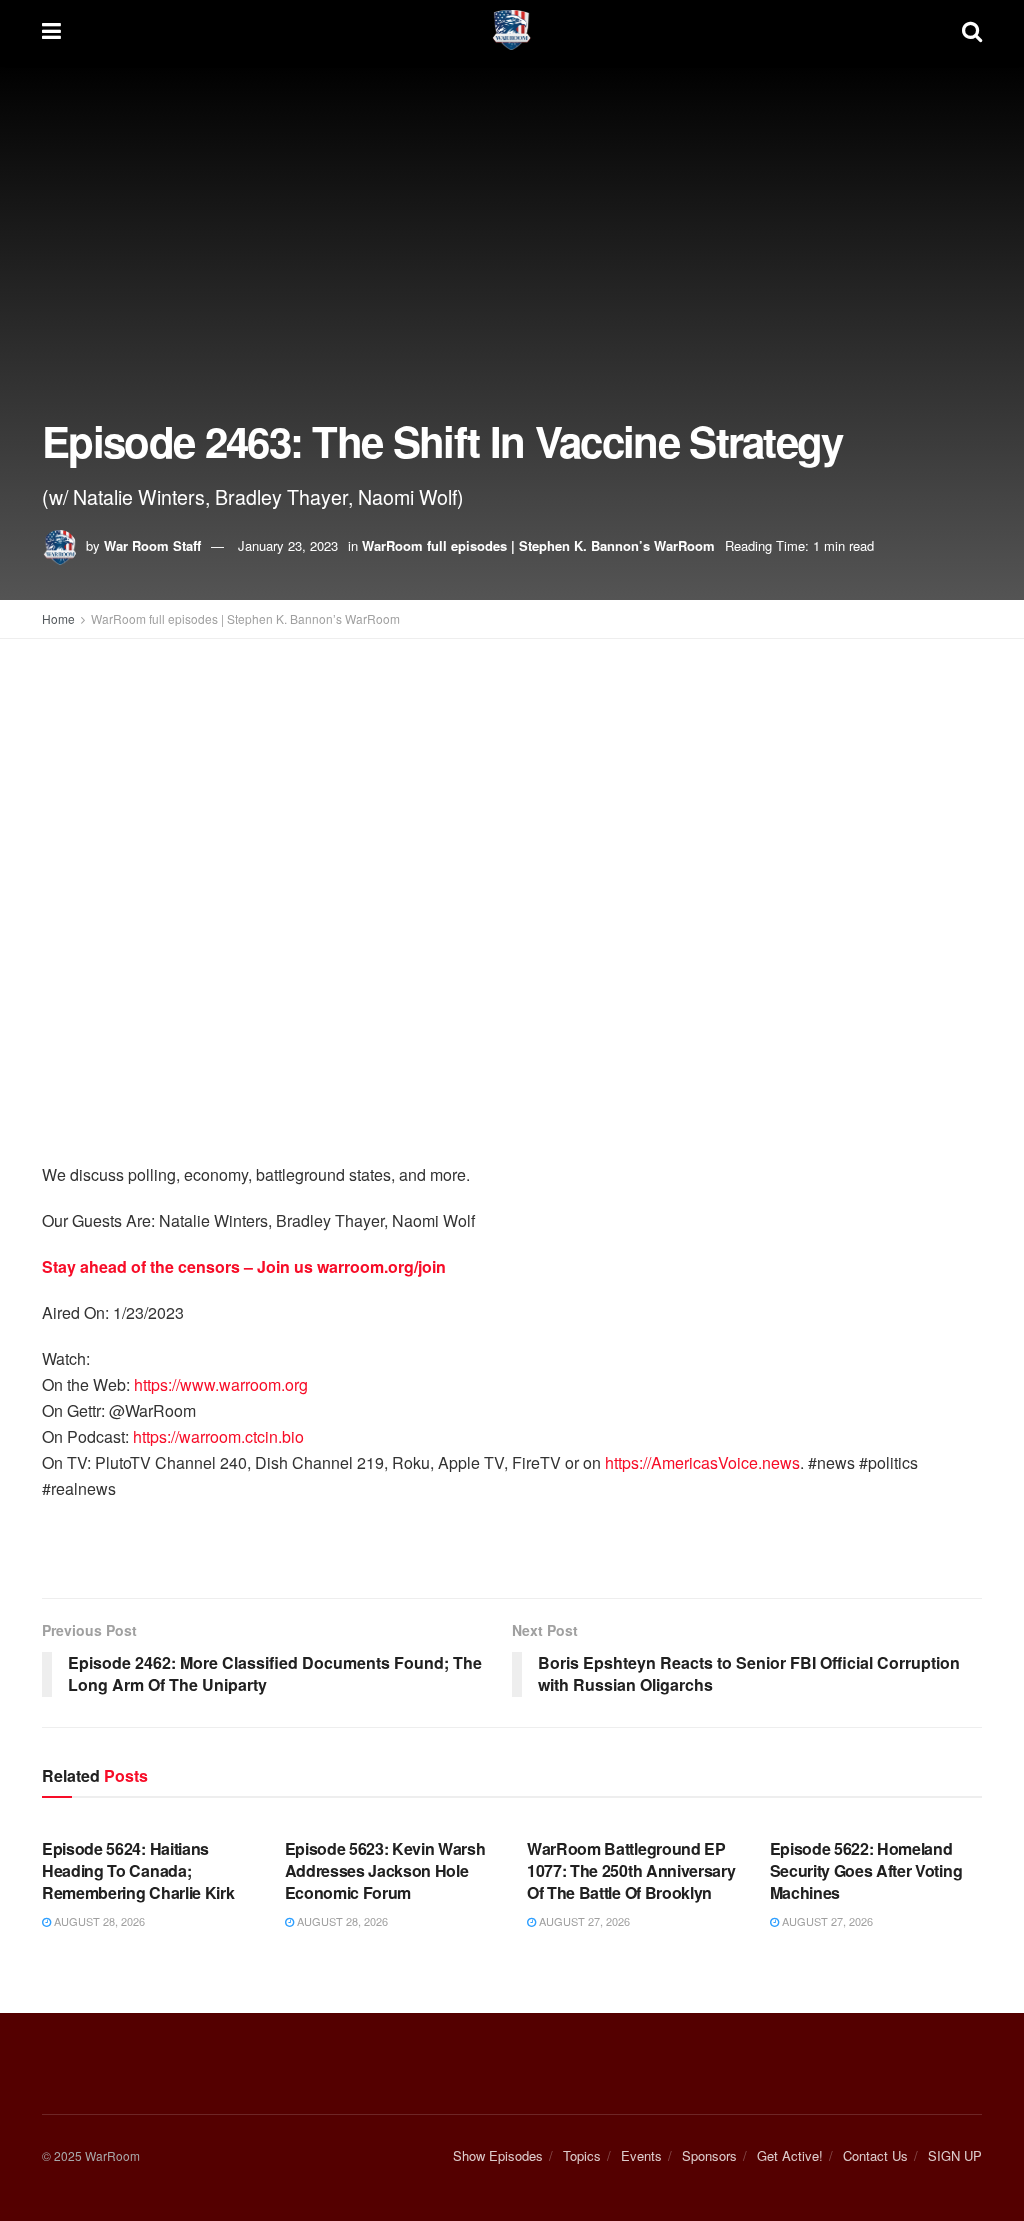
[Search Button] (972, 30)
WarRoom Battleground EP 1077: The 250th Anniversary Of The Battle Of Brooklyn (631, 1871)
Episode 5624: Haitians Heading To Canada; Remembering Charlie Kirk (138, 1871)
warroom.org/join (381, 1266)
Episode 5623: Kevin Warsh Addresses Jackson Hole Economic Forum (385, 1871)
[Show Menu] (51, 30)
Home (58, 618)
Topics (582, 2155)
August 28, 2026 (98, 1921)
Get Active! (790, 2155)
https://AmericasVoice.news (702, 1462)
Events (641, 2155)
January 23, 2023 (288, 545)
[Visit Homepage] (512, 30)
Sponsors (709, 2155)
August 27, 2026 (583, 1921)
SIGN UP (955, 2155)
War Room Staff (152, 545)
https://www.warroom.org (221, 1384)
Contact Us (875, 2155)
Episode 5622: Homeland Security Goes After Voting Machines (866, 1871)
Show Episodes (498, 2155)
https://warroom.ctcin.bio (218, 1436)
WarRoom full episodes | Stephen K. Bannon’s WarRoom (538, 545)
